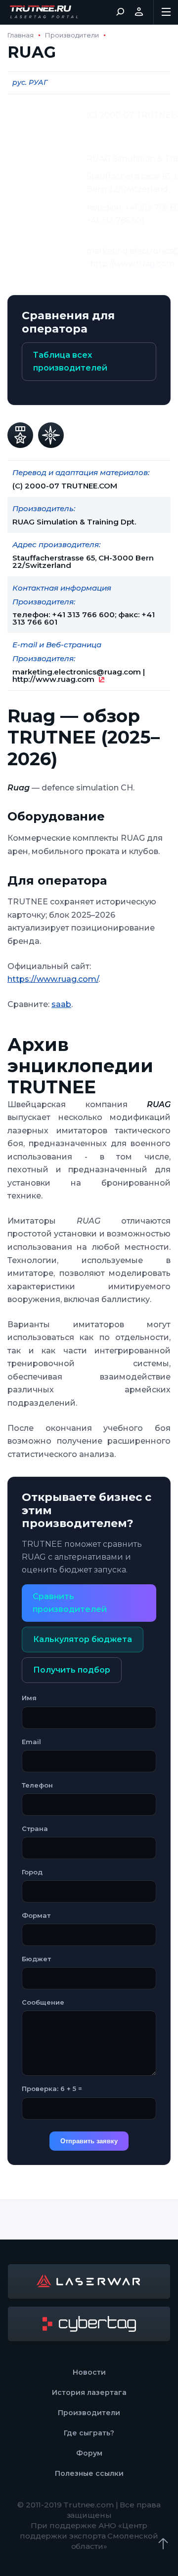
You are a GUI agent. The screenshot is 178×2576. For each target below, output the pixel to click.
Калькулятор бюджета (83, 1639)
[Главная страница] (44, 12)
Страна (35, 1829)
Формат (36, 1915)
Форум (89, 2453)
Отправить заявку (89, 2141)
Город (32, 1872)
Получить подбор (72, 1670)
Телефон (37, 1785)
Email (31, 1742)
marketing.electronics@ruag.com (77, 672)
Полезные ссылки (89, 2473)
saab (61, 1004)
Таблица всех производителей (70, 361)
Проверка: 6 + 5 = (52, 2089)
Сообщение (43, 2002)
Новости (89, 2372)
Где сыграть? (89, 2433)
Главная (21, 35)
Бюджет (36, 1959)
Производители (72, 35)
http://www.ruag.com (53, 679)
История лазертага (89, 2392)
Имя (29, 1698)
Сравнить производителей (70, 1603)
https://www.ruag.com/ (53, 979)
